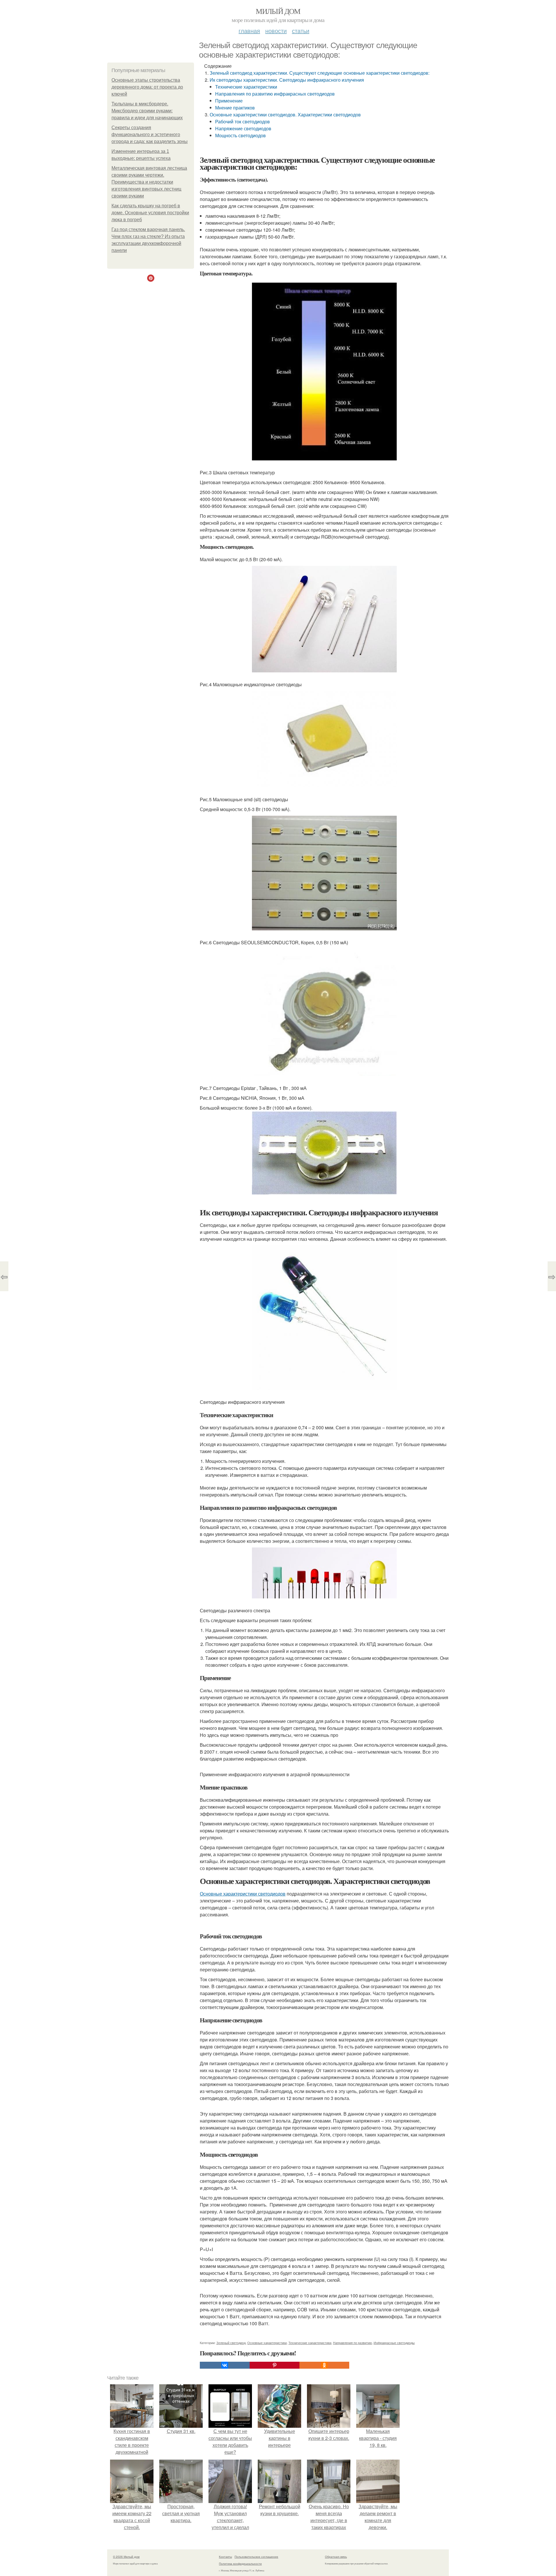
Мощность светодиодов (240, 135)
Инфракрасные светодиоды (394, 2343)
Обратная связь (336, 2557)
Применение (229, 101)
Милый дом (278, 11)
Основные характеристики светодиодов (243, 1894)
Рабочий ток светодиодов (243, 121)
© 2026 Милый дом (126, 2557)
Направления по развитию (352, 2343)
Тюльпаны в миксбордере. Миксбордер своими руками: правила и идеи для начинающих (147, 111)
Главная (249, 31)
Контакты (225, 2557)
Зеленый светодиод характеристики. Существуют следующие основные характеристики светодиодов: (320, 73)
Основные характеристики (267, 2343)
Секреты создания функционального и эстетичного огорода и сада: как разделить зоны (150, 135)
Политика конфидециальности (240, 2564)
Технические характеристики (246, 87)
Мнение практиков (235, 108)
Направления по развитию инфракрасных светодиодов (275, 94)
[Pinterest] (275, 2365)
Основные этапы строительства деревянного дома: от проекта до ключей (147, 87)
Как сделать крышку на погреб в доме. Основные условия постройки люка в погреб (150, 213)
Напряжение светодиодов (243, 128)
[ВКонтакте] (225, 2365)
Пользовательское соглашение (256, 2557)
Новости (276, 31)
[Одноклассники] (324, 2365)
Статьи (301, 31)
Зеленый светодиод (231, 2343)
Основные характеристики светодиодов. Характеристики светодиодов (285, 115)
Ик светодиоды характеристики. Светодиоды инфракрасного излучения (287, 80)
